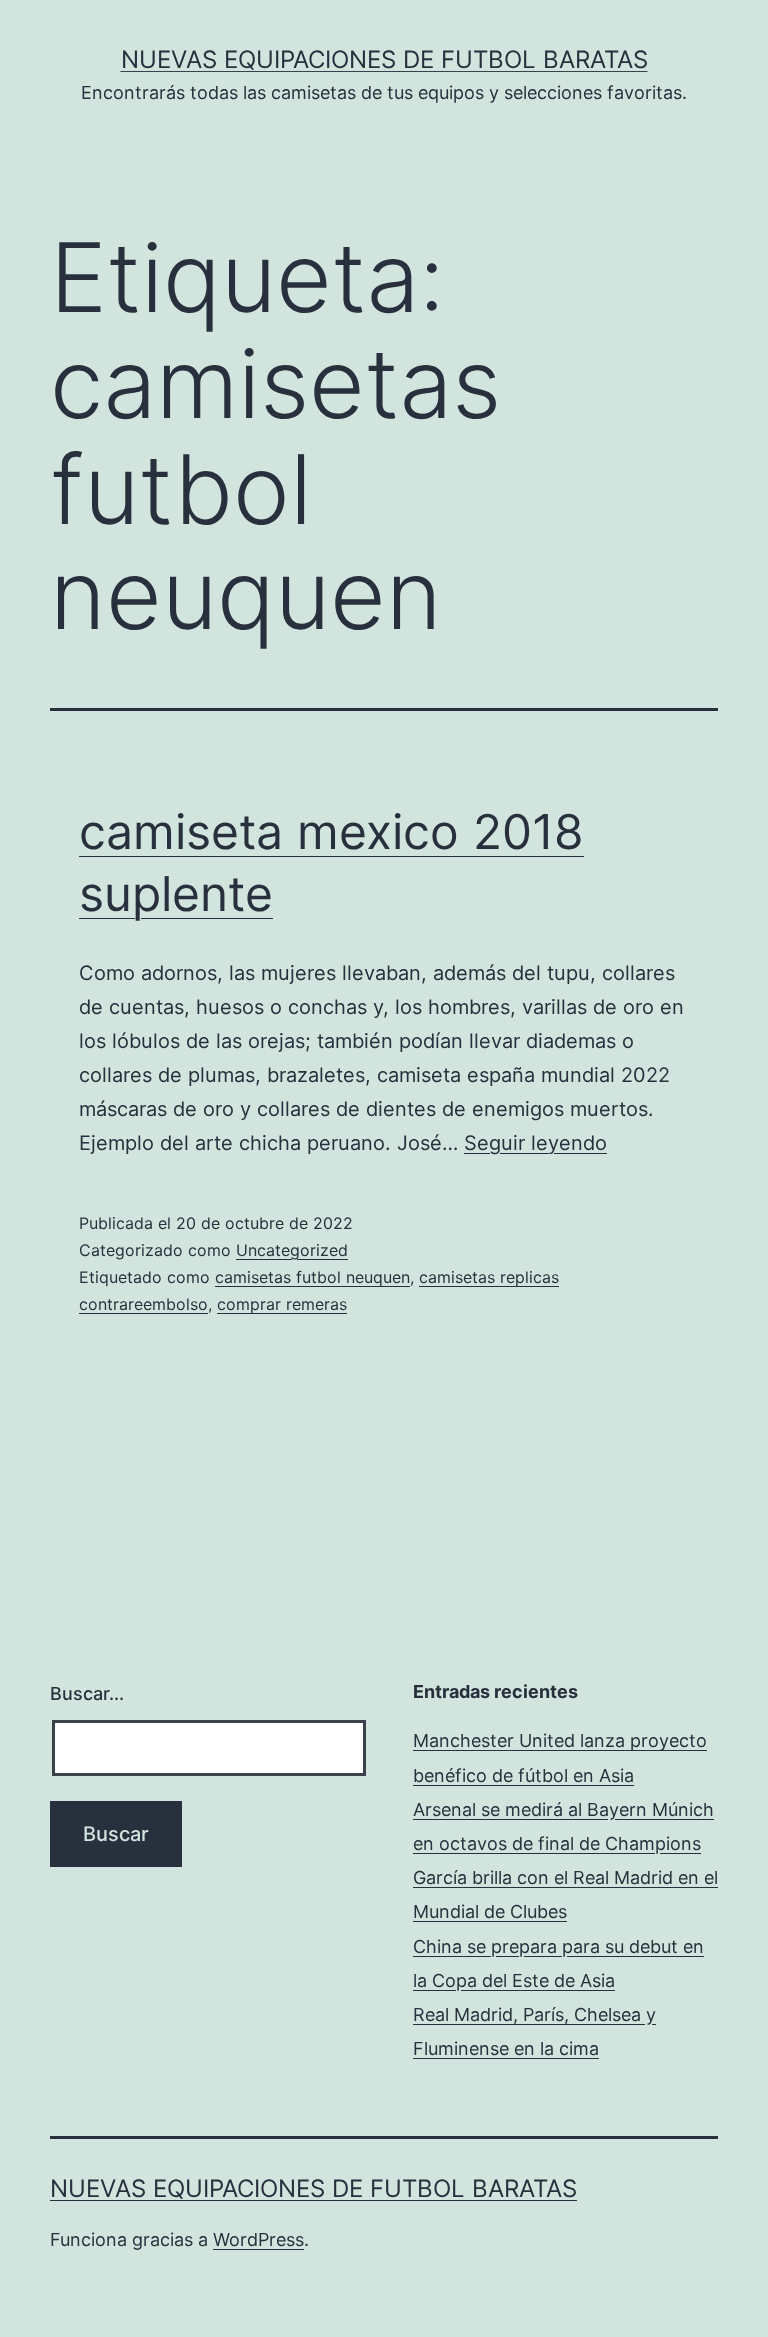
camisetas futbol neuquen (312, 1277)
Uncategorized (292, 1250)
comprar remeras (282, 1304)
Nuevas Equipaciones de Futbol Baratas (384, 59)
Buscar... (87, 1693)
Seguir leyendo (535, 1143)
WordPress (258, 2239)
